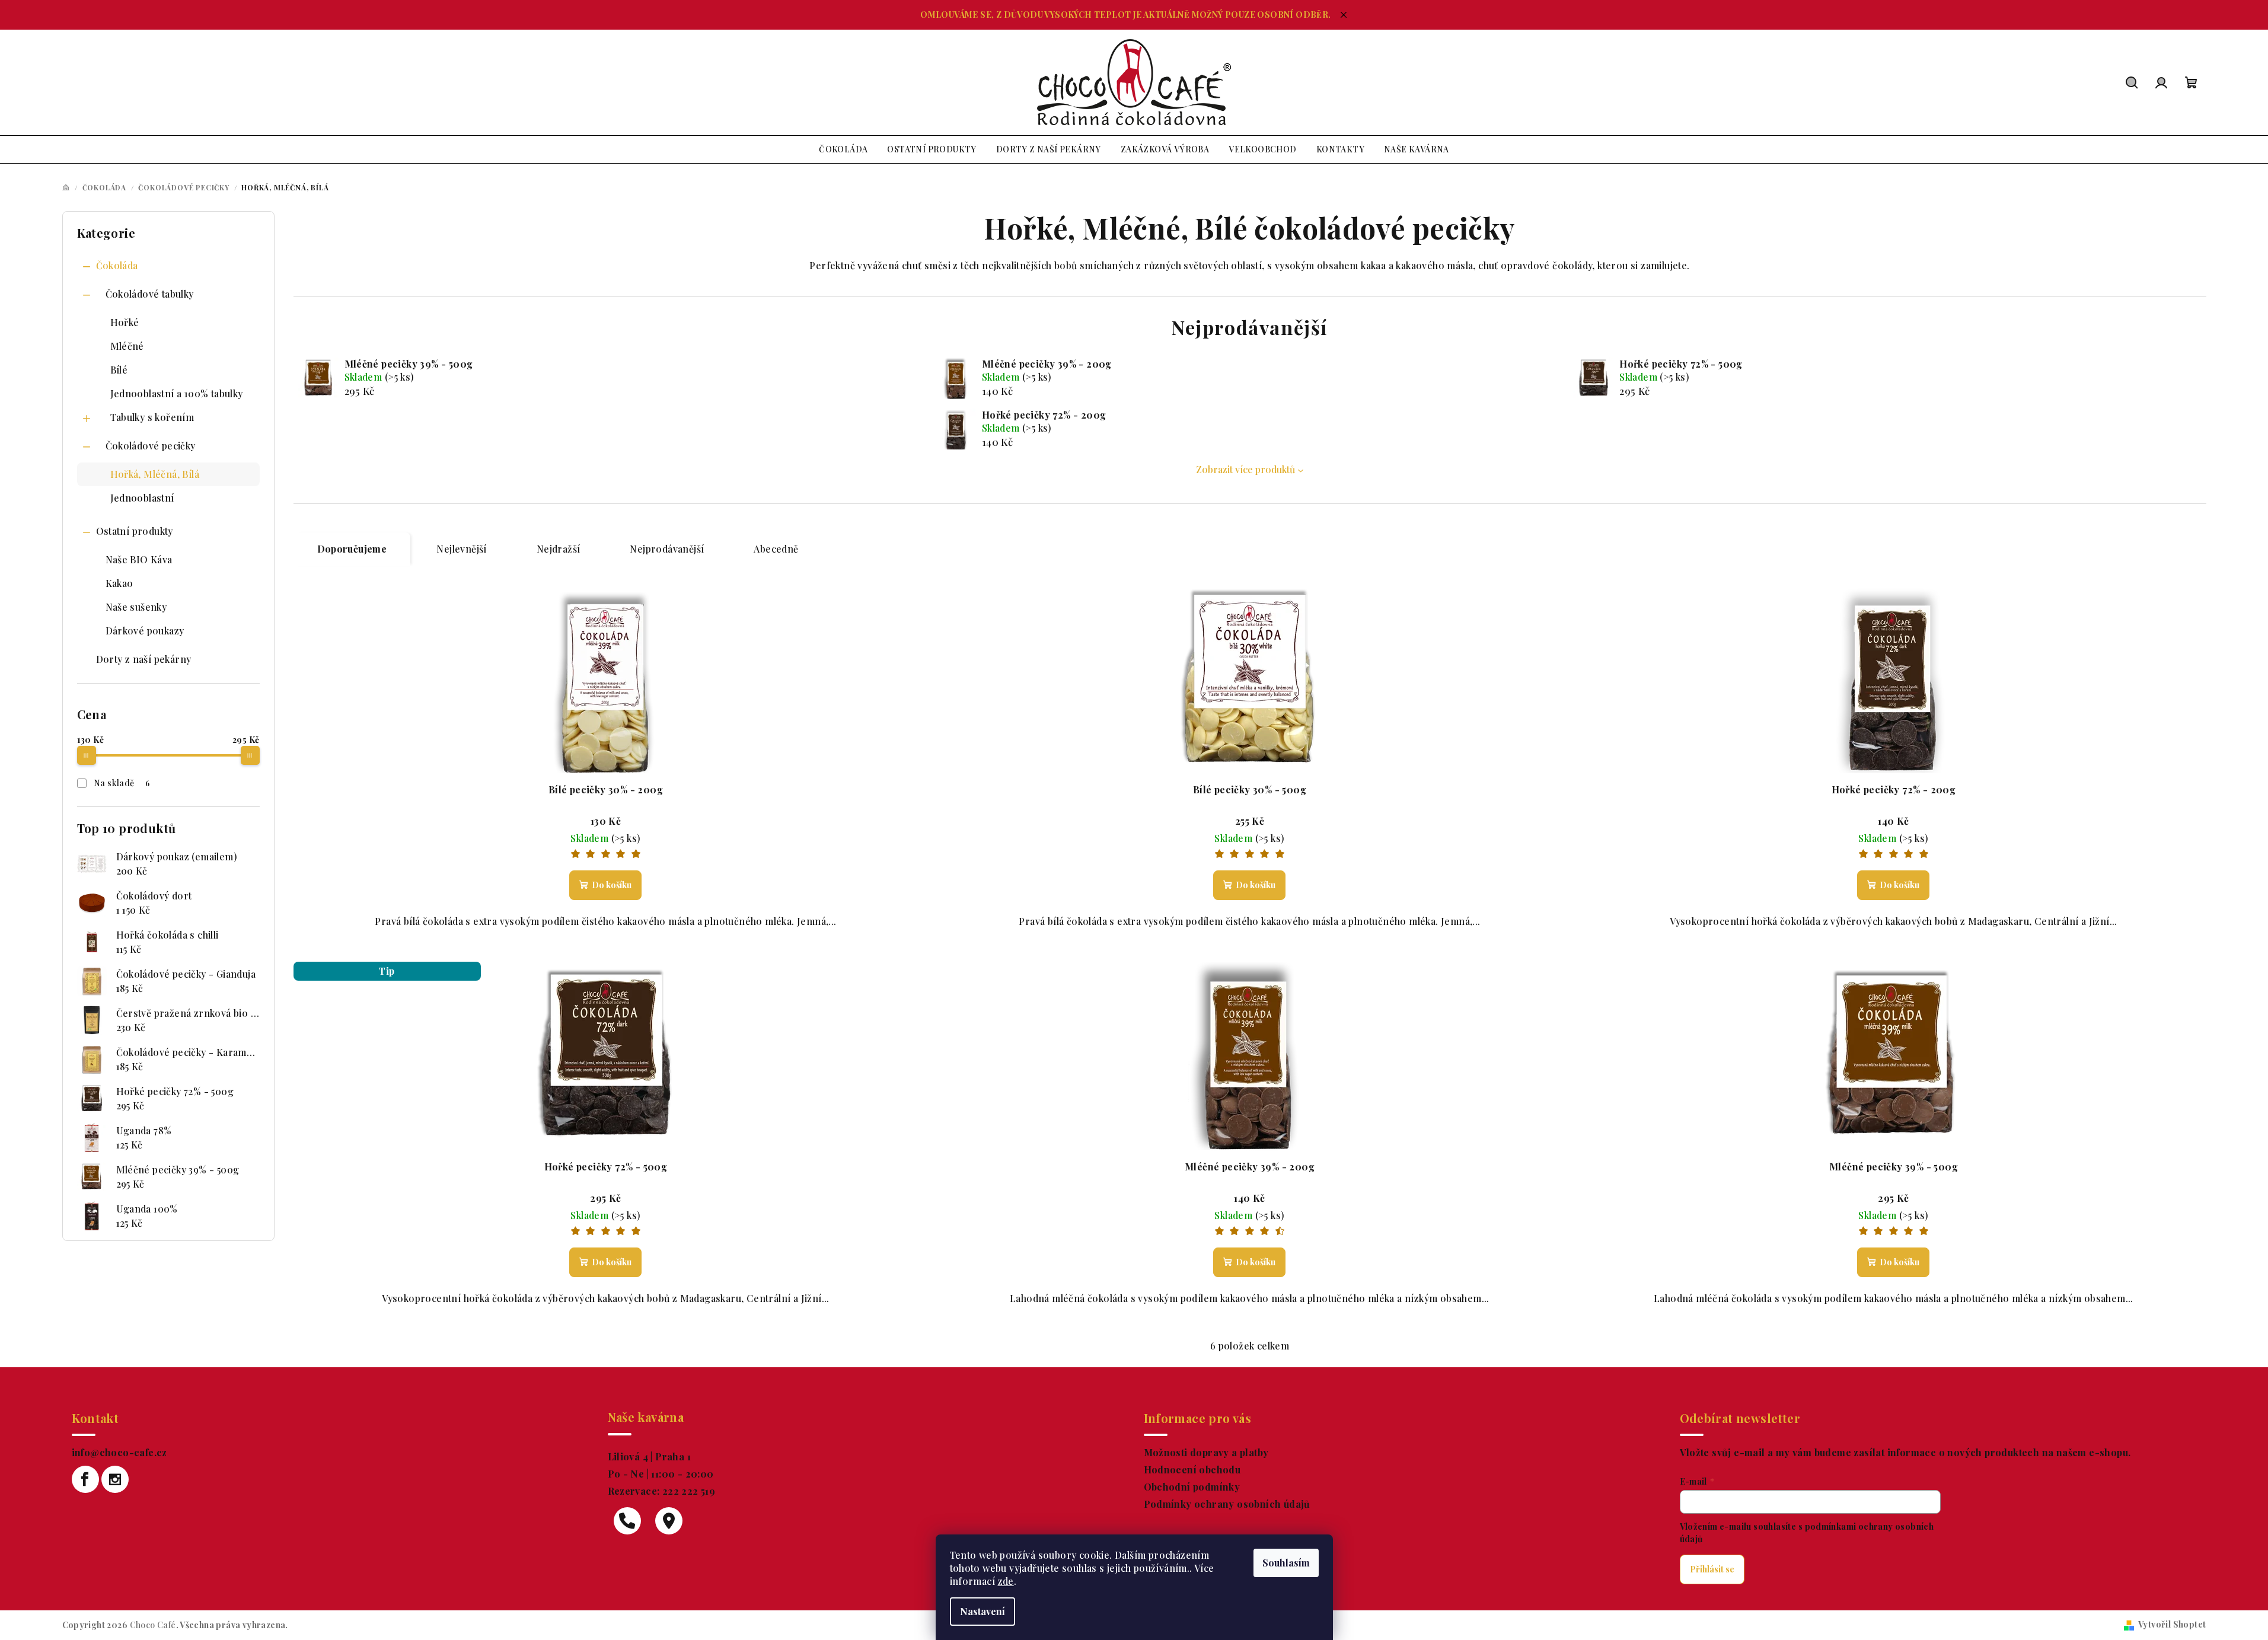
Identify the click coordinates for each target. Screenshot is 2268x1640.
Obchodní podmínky (1192, 1487)
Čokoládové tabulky (150, 294)
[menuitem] (843, 149)
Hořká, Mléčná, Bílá (155, 474)
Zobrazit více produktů (1245, 469)
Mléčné (127, 346)
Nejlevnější (461, 549)
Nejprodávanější (667, 549)
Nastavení (983, 1611)
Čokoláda (117, 265)
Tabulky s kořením (152, 417)
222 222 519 (688, 1491)
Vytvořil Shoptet (2172, 1624)
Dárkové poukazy (145, 631)
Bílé (119, 370)
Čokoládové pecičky (151, 446)
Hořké (125, 322)
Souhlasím (1286, 1563)
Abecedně (776, 549)
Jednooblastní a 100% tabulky (177, 393)
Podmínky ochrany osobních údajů (1227, 1504)
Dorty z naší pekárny (144, 659)
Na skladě (122, 783)
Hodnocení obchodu (1192, 1470)
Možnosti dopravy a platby (1206, 1452)
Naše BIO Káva (139, 559)
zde (1006, 1581)
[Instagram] (115, 1479)
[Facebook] (85, 1479)
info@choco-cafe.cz (119, 1452)
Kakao (119, 583)
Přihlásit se (1712, 1569)
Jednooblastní (142, 498)
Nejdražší (559, 549)
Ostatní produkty (135, 531)
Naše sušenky (136, 607)
